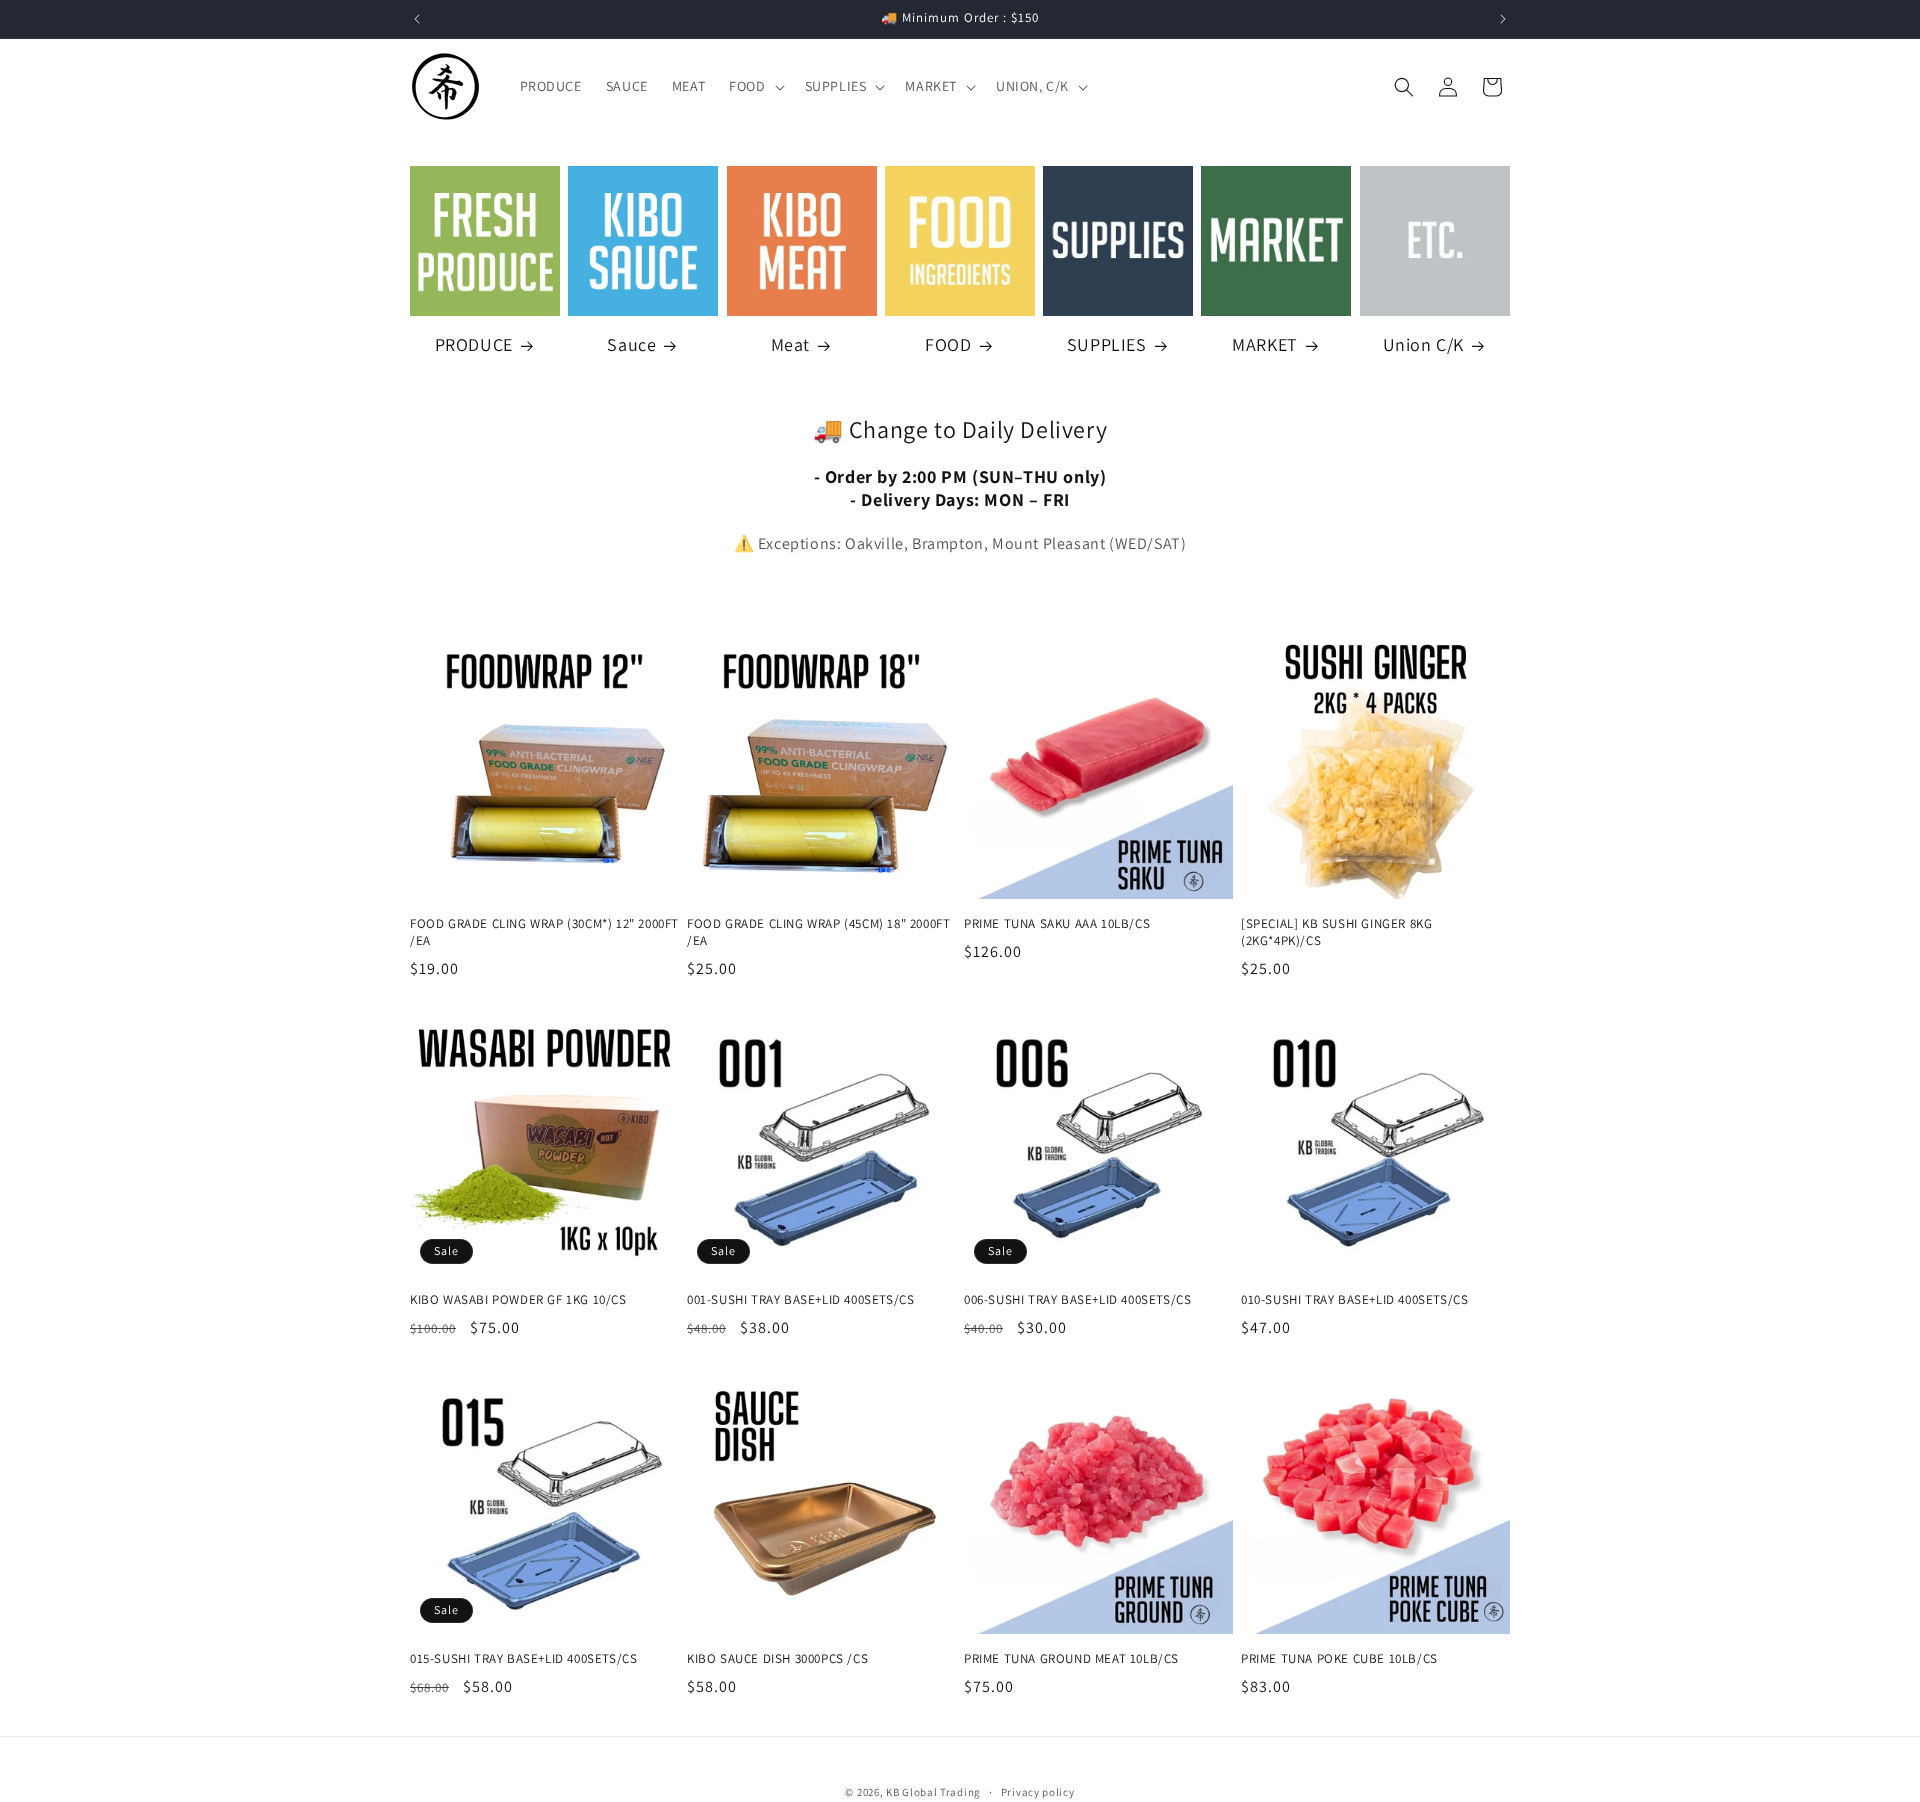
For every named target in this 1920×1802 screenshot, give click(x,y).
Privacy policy (1038, 1792)
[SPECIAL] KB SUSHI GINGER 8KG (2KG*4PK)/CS (1336, 932)
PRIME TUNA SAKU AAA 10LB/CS (1057, 924)
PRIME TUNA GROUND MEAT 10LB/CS (1071, 1659)
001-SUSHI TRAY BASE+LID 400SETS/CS (800, 1300)
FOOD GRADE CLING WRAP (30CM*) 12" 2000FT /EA (544, 932)
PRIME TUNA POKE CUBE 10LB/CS (1339, 1659)
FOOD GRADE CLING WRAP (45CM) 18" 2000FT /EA (818, 932)
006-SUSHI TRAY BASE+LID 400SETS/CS (1077, 1300)
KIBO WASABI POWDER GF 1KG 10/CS (518, 1300)
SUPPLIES (1107, 344)
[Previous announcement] (417, 19)
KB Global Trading (933, 1792)
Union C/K (1423, 344)
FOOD (948, 344)
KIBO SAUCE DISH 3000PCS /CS (777, 1659)
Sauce (631, 344)
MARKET (1265, 344)
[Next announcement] (1503, 19)
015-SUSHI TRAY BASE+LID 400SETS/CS (523, 1659)
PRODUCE (474, 344)
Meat (790, 344)
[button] (754, 86)
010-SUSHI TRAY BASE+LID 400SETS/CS (1354, 1300)
